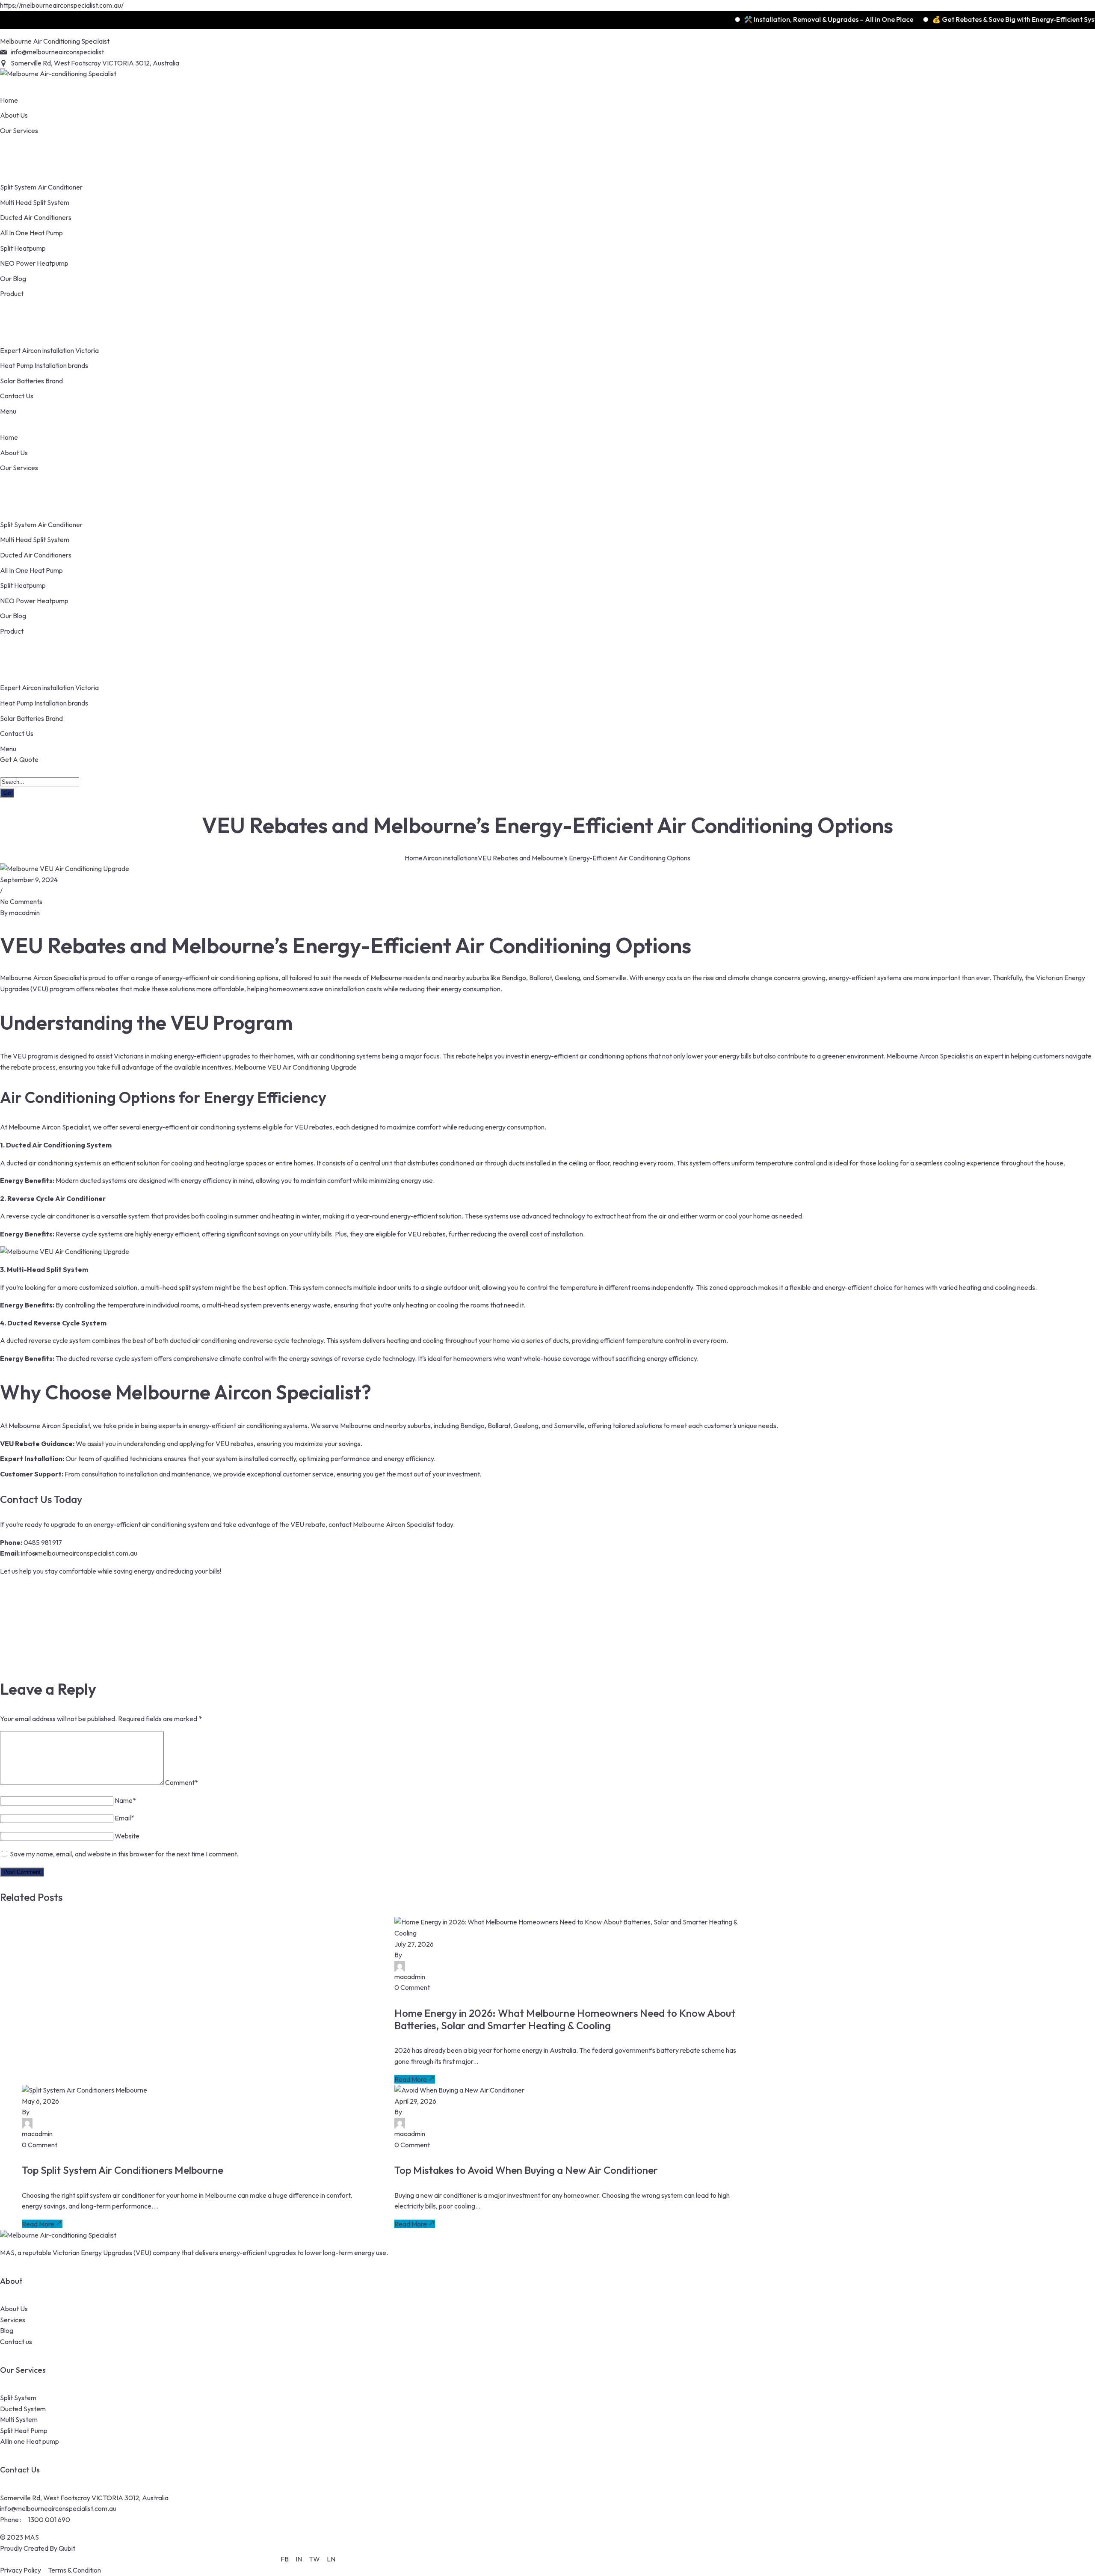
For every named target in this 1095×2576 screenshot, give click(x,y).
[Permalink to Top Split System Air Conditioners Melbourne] (84, 2090)
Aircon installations (450, 858)
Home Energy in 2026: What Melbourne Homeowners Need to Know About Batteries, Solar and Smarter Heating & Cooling (565, 2019)
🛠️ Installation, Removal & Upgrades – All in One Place (750, 19)
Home (414, 858)
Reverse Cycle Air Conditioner (56, 1198)
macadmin (24, 913)
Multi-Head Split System (47, 1269)
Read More (411, 2079)
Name (125, 1800)
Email (124, 1818)
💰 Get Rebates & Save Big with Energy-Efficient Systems (942, 19)
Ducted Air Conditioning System (59, 1145)
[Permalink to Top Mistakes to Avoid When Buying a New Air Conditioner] (459, 2090)
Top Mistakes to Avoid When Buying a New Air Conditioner (526, 2170)
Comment (182, 1782)
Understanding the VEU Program (146, 1023)
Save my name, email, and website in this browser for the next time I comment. (124, 1854)
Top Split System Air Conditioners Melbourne (123, 2170)
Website (127, 1836)
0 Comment (412, 1987)
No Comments (21, 901)
